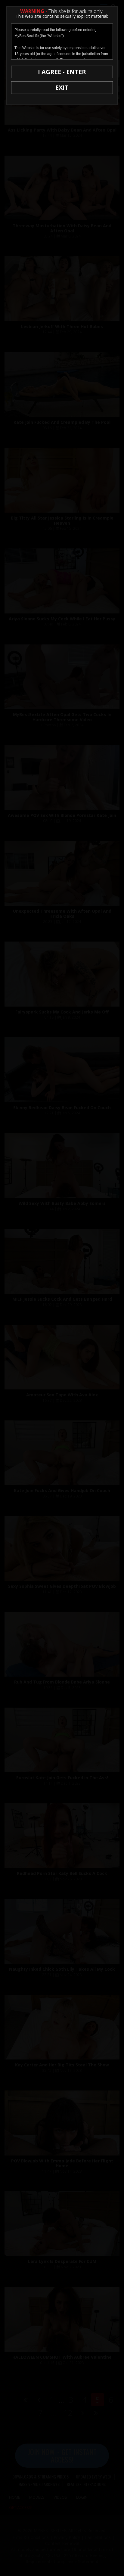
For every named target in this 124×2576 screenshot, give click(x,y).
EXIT (62, 87)
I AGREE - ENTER (62, 72)
